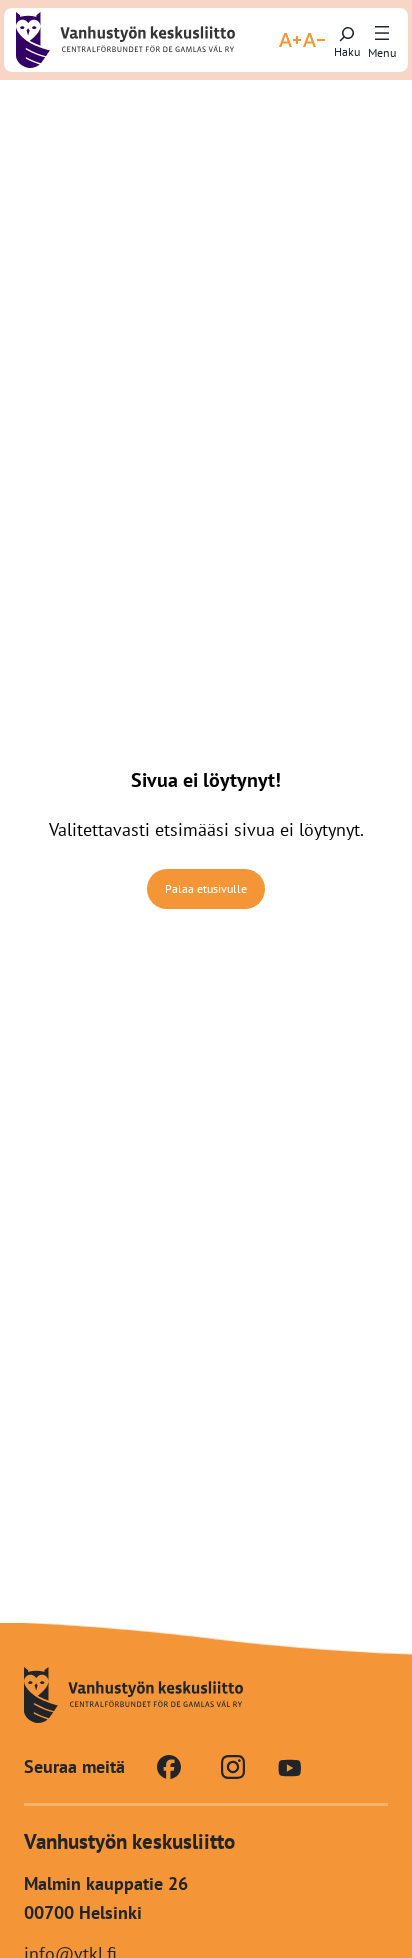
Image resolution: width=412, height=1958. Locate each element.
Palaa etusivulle (206, 888)
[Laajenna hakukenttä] (347, 40)
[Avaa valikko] (382, 34)
